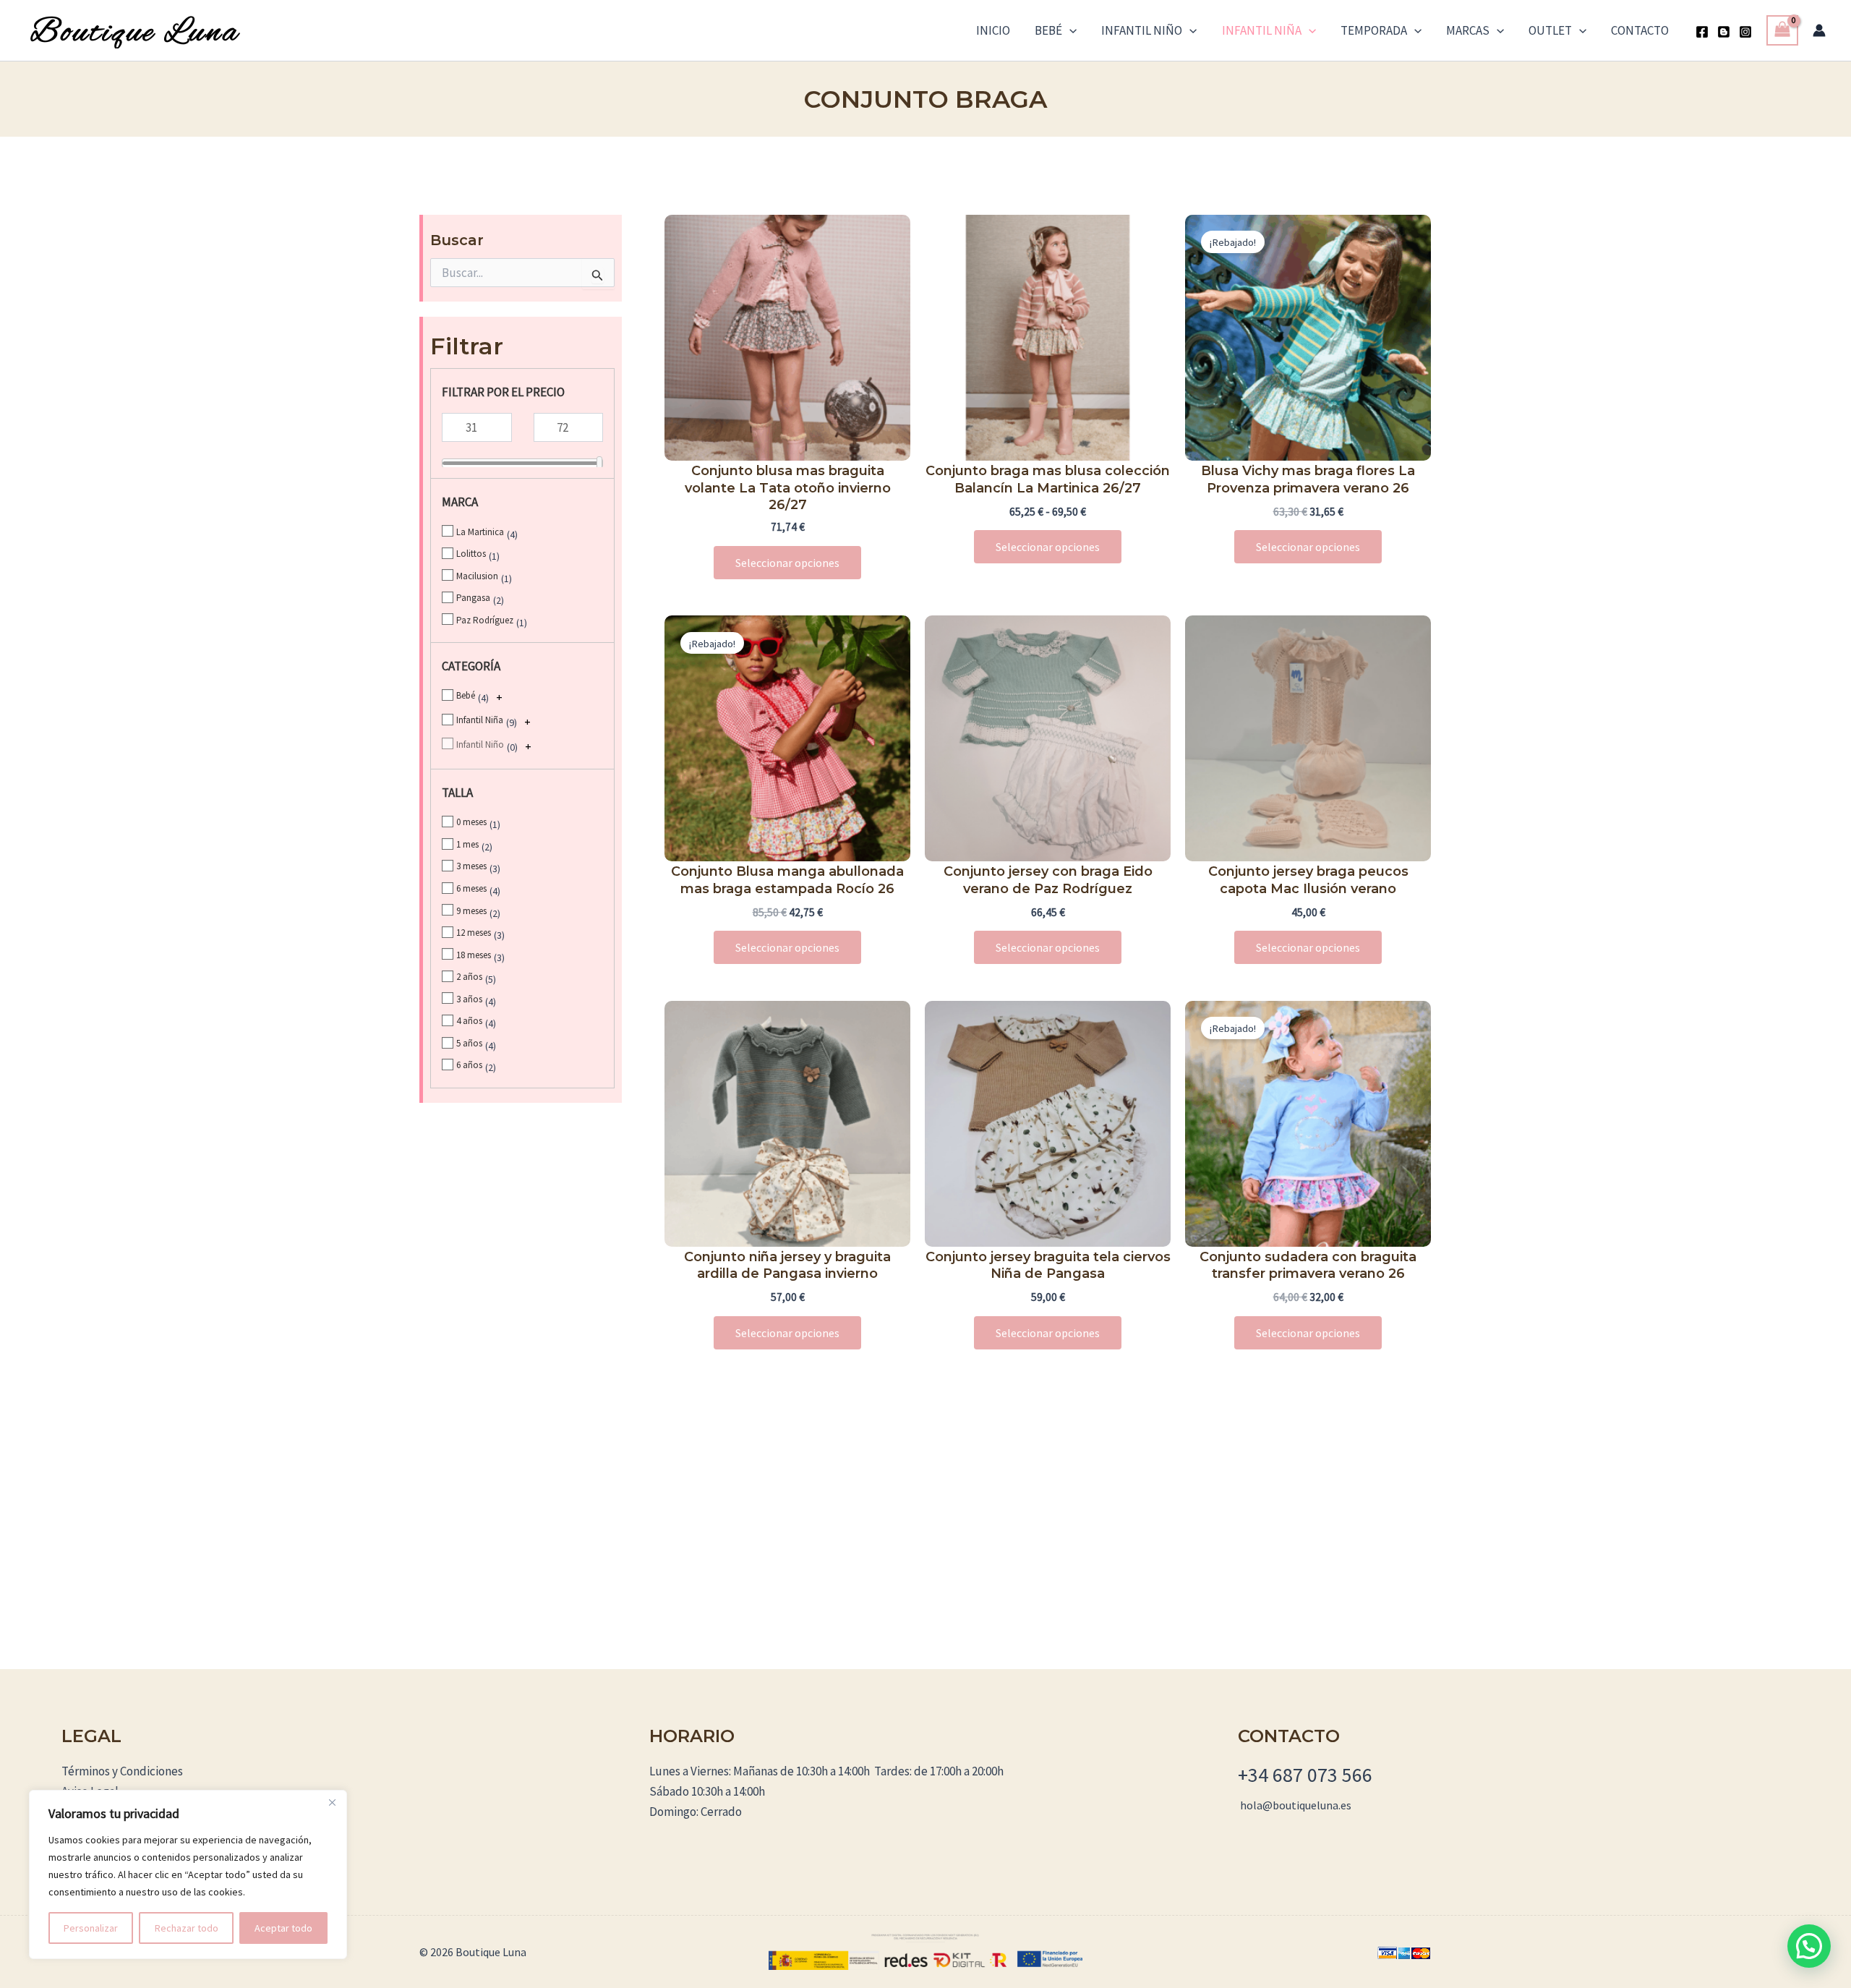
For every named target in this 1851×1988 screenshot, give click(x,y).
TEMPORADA (1374, 30)
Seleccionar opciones (787, 563)
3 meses (471, 866)
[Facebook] (1702, 32)
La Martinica (480, 532)
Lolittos (471, 554)
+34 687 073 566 (1305, 1775)
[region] (188, 1874)
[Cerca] (332, 1802)
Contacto (1640, 30)
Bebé (1048, 30)
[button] (1069, 30)
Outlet (1550, 30)
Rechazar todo (187, 1928)
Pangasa (473, 598)
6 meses (471, 888)
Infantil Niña (1262, 30)
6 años (469, 1065)
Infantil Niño (1142, 30)
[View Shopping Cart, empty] (1782, 31)
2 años (469, 977)
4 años (469, 1021)
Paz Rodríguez (485, 620)
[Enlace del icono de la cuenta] (1819, 30)
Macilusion (477, 576)
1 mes (467, 844)
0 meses (471, 822)
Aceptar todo (283, 1928)
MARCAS (1468, 30)
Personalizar (91, 1928)
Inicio (993, 30)
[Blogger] (1724, 32)
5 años (469, 1043)
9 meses (471, 911)
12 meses (474, 933)
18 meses (474, 955)
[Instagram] (1745, 32)
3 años (469, 999)
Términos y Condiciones (122, 1771)
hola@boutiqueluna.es (1296, 1805)
